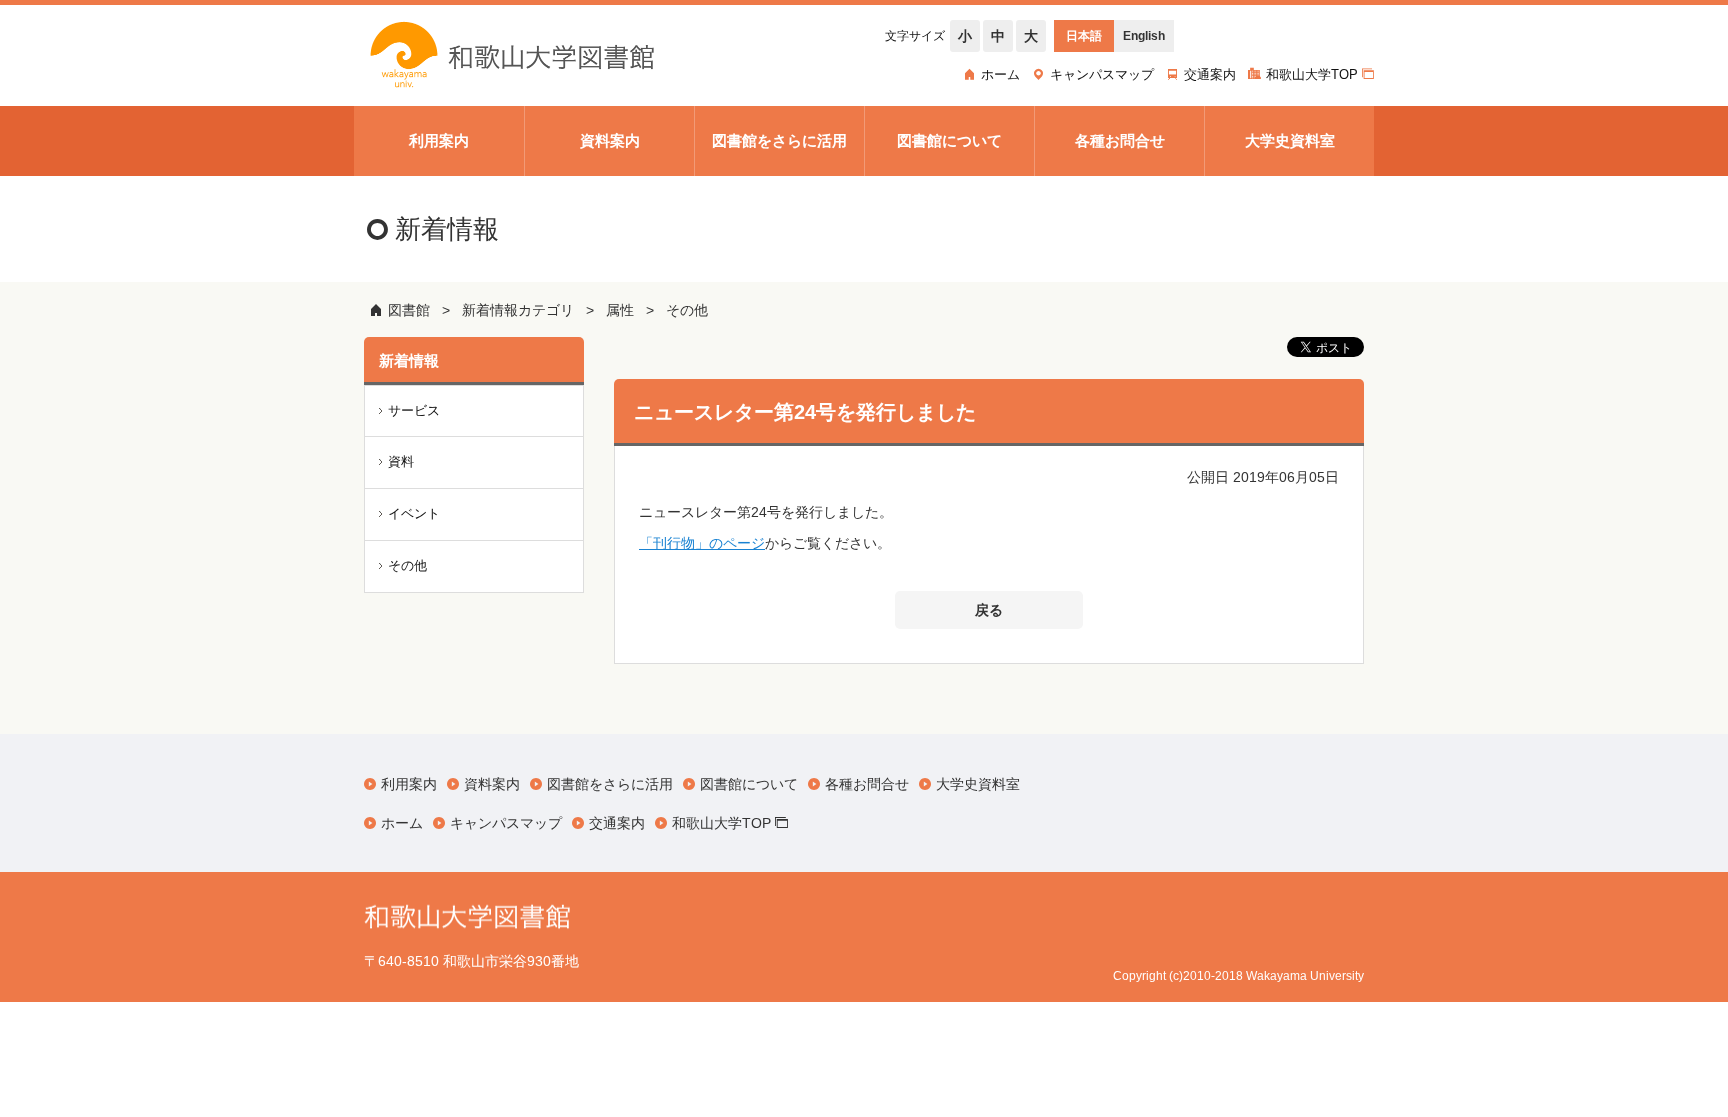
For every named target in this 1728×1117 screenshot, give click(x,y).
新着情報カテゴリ (518, 310)
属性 (620, 310)
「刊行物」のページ (702, 543)
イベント (414, 513)
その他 (687, 310)
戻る (989, 610)
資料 (401, 461)
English (1144, 36)
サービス (414, 410)
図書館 (409, 310)
